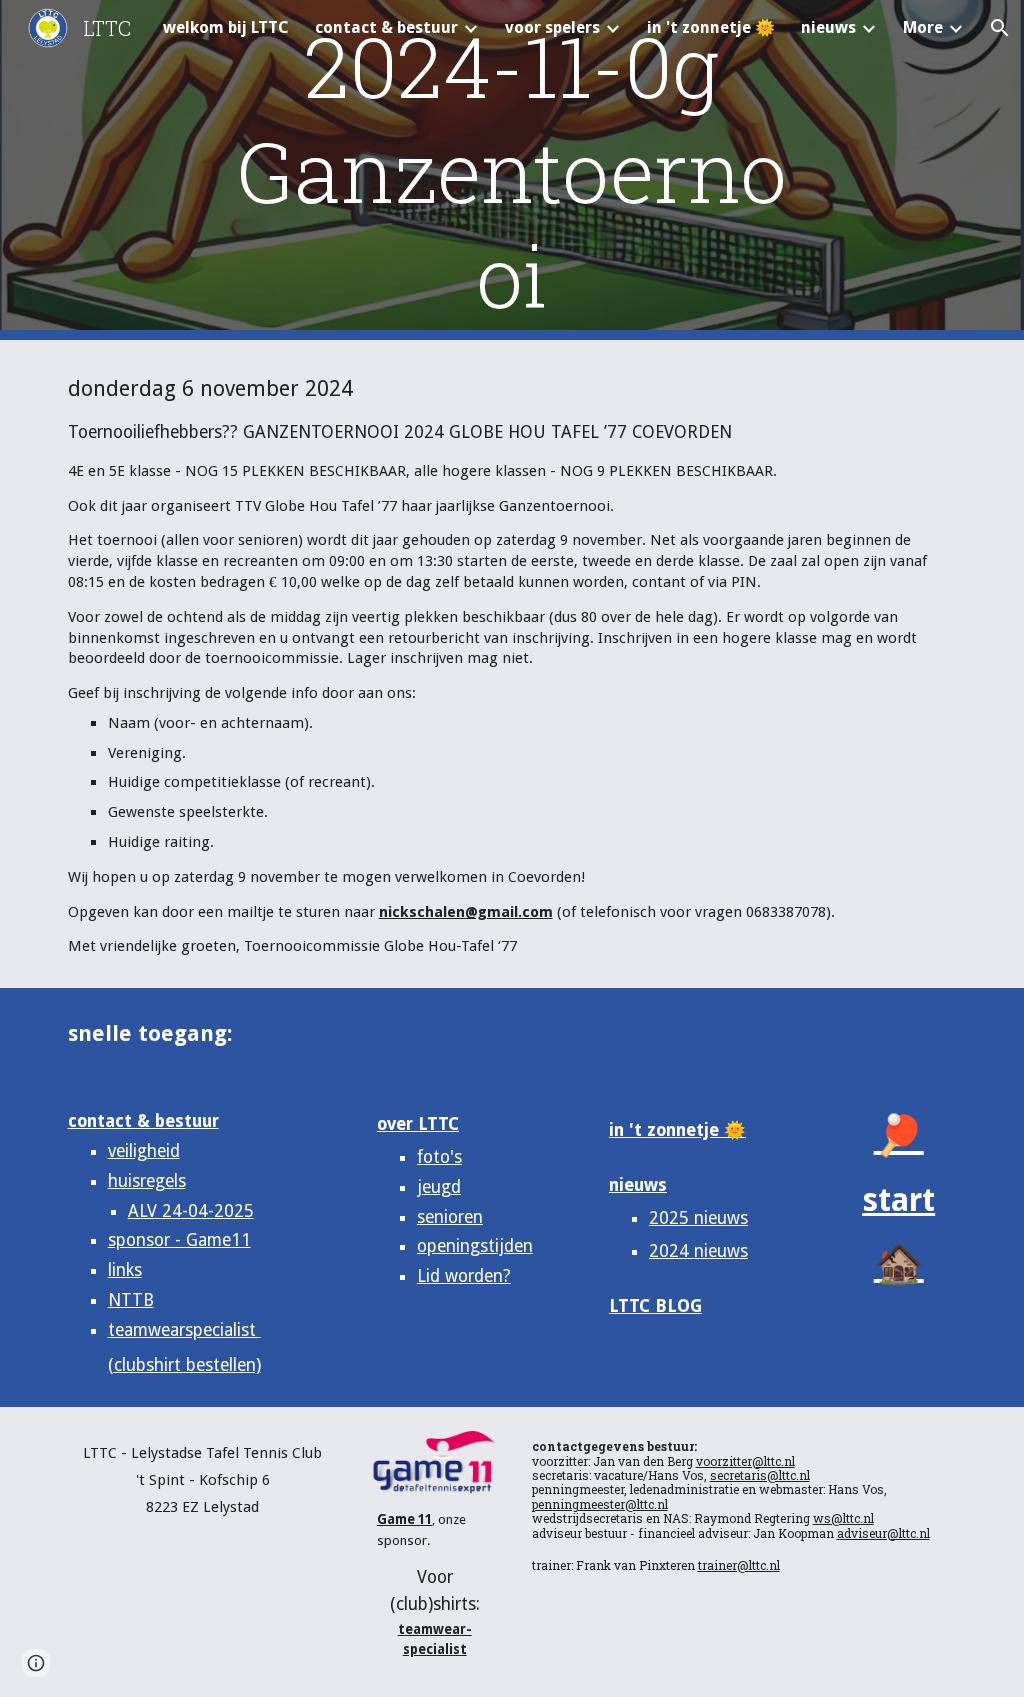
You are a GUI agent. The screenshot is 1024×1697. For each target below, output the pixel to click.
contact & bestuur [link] (386, 27)
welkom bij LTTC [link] (226, 27)
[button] (1000, 28)
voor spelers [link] (552, 27)
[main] (511, 170)
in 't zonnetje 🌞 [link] (711, 27)
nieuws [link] (828, 27)
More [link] (923, 27)
